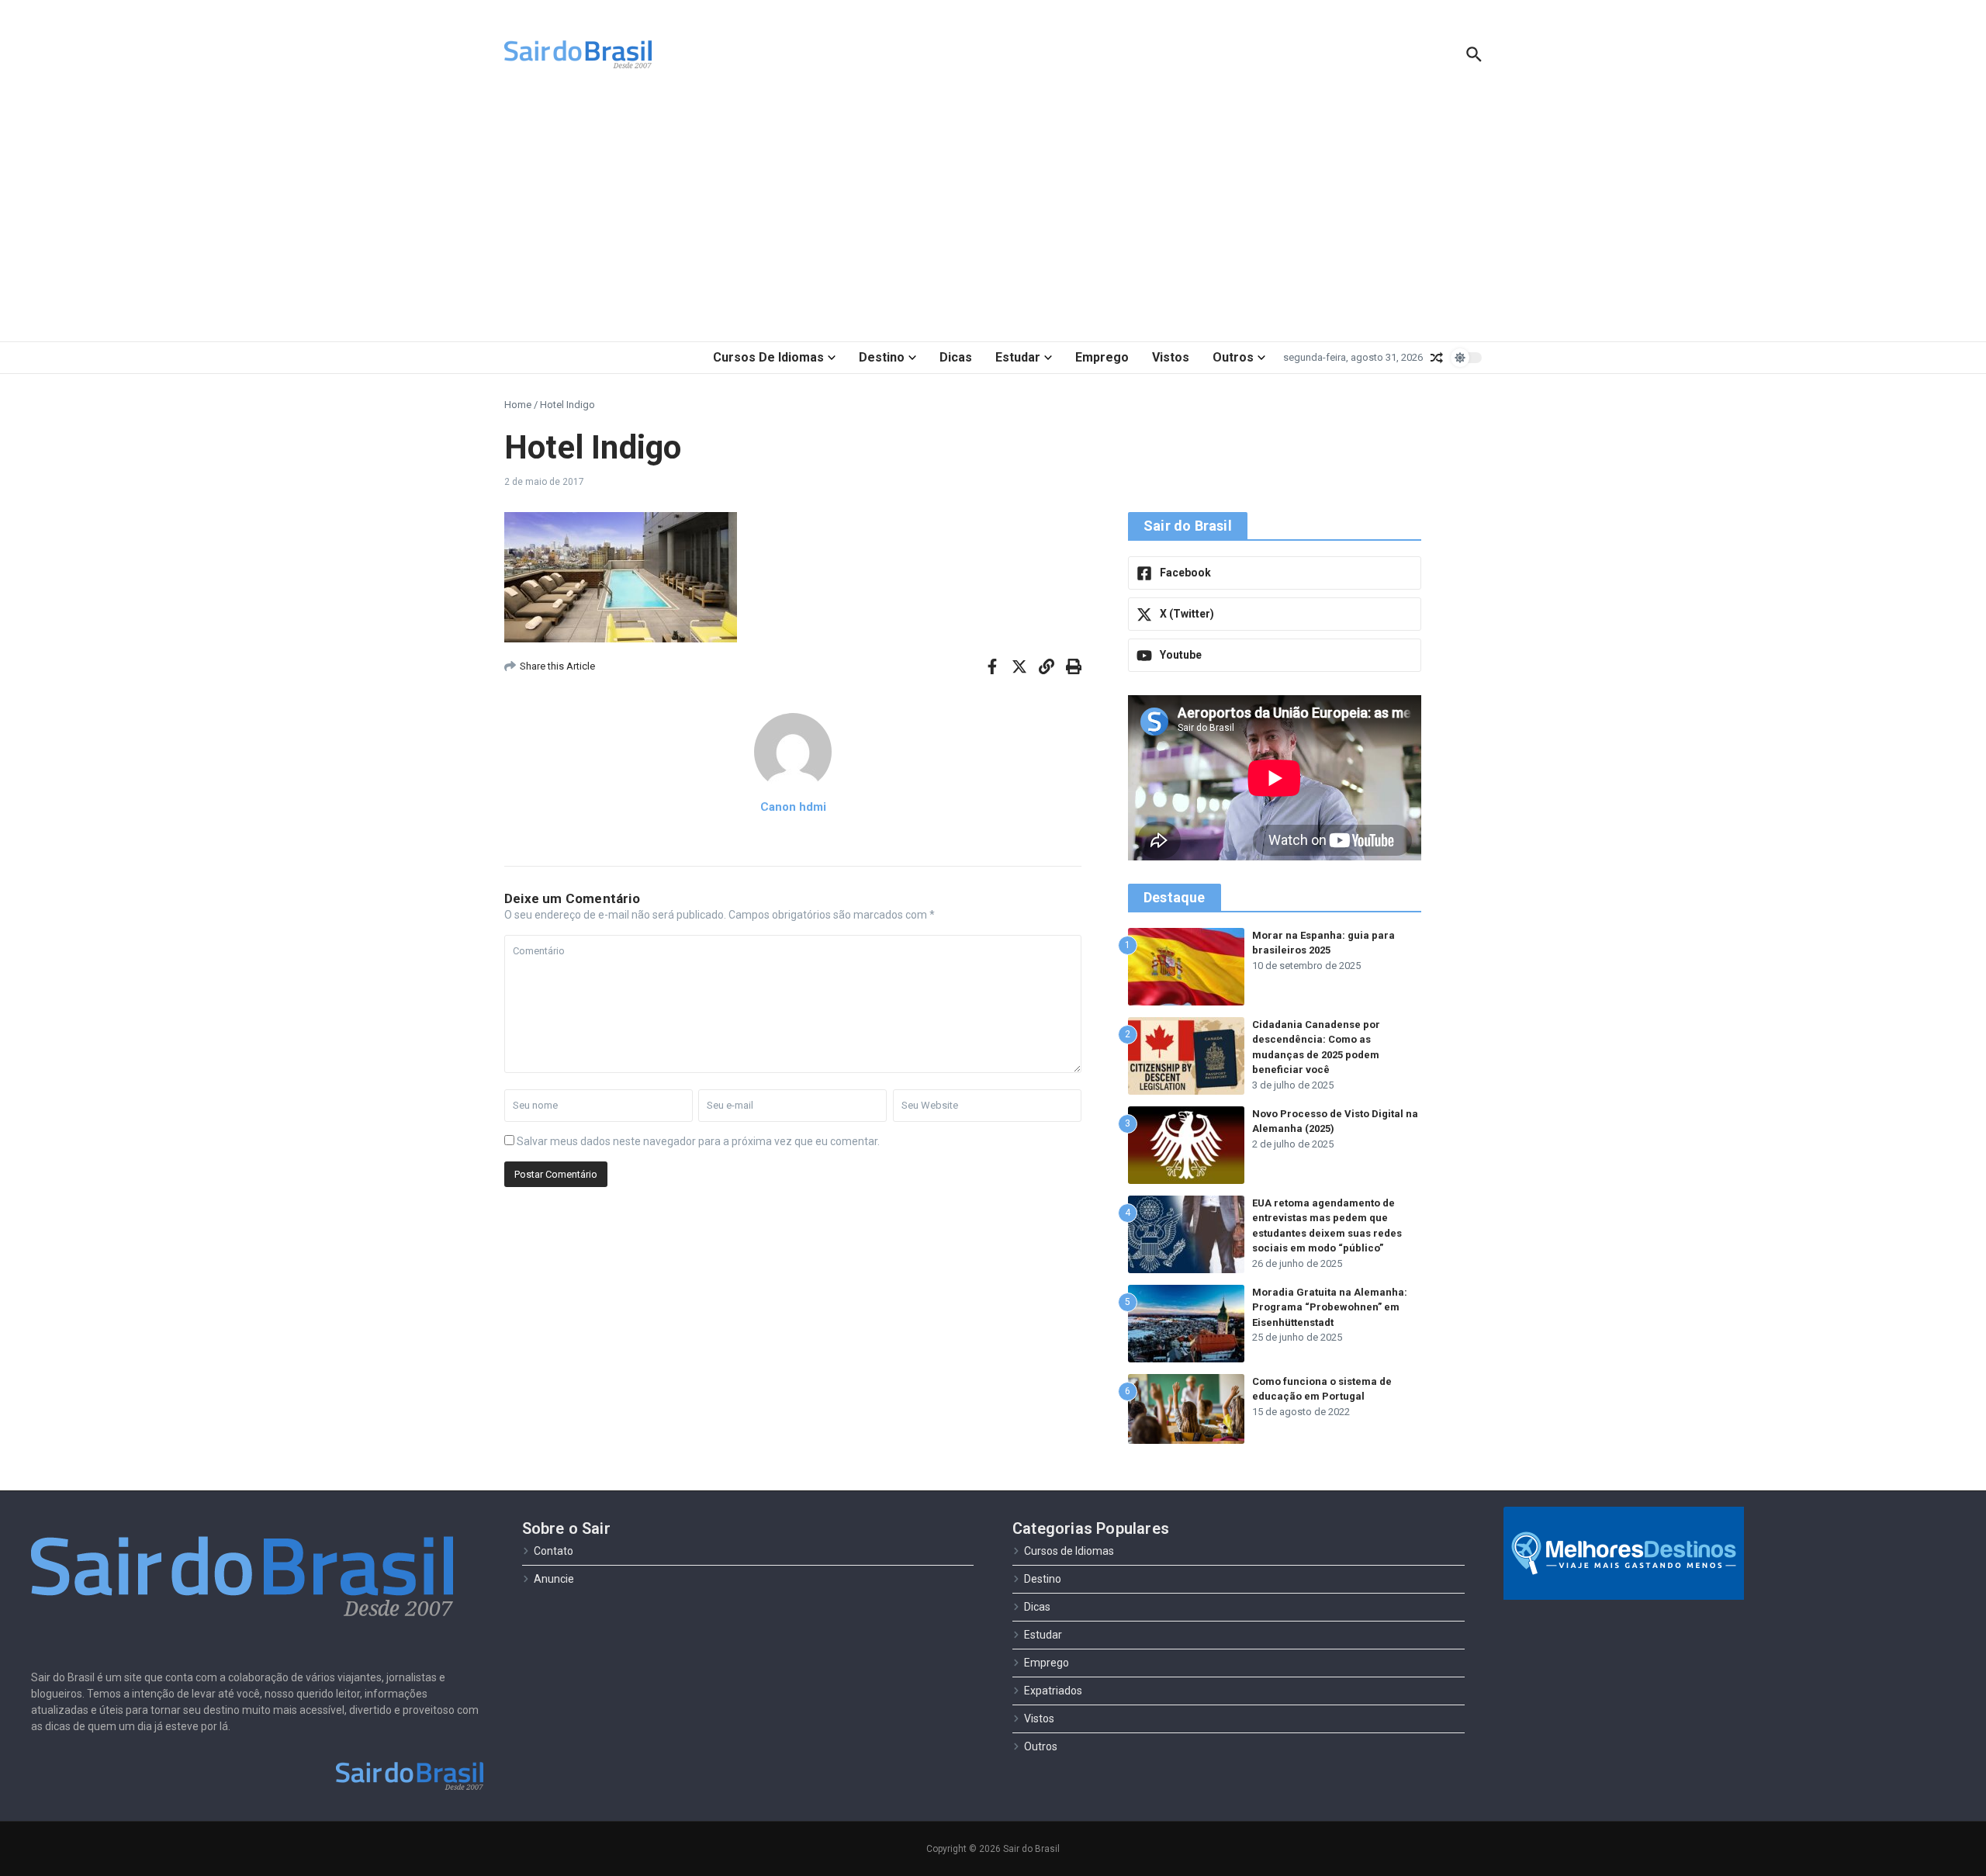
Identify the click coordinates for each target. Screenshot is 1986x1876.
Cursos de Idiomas (768, 357)
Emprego (1102, 357)
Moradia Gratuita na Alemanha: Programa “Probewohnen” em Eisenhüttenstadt (1330, 1307)
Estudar (1018, 357)
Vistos (1171, 357)
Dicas (956, 357)
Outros (1233, 357)
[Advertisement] (993, 217)
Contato (554, 1551)
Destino (882, 357)
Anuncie (554, 1579)
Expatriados (1053, 1691)
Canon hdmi (793, 807)
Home (518, 405)
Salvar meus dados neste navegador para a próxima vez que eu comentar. (698, 1141)
